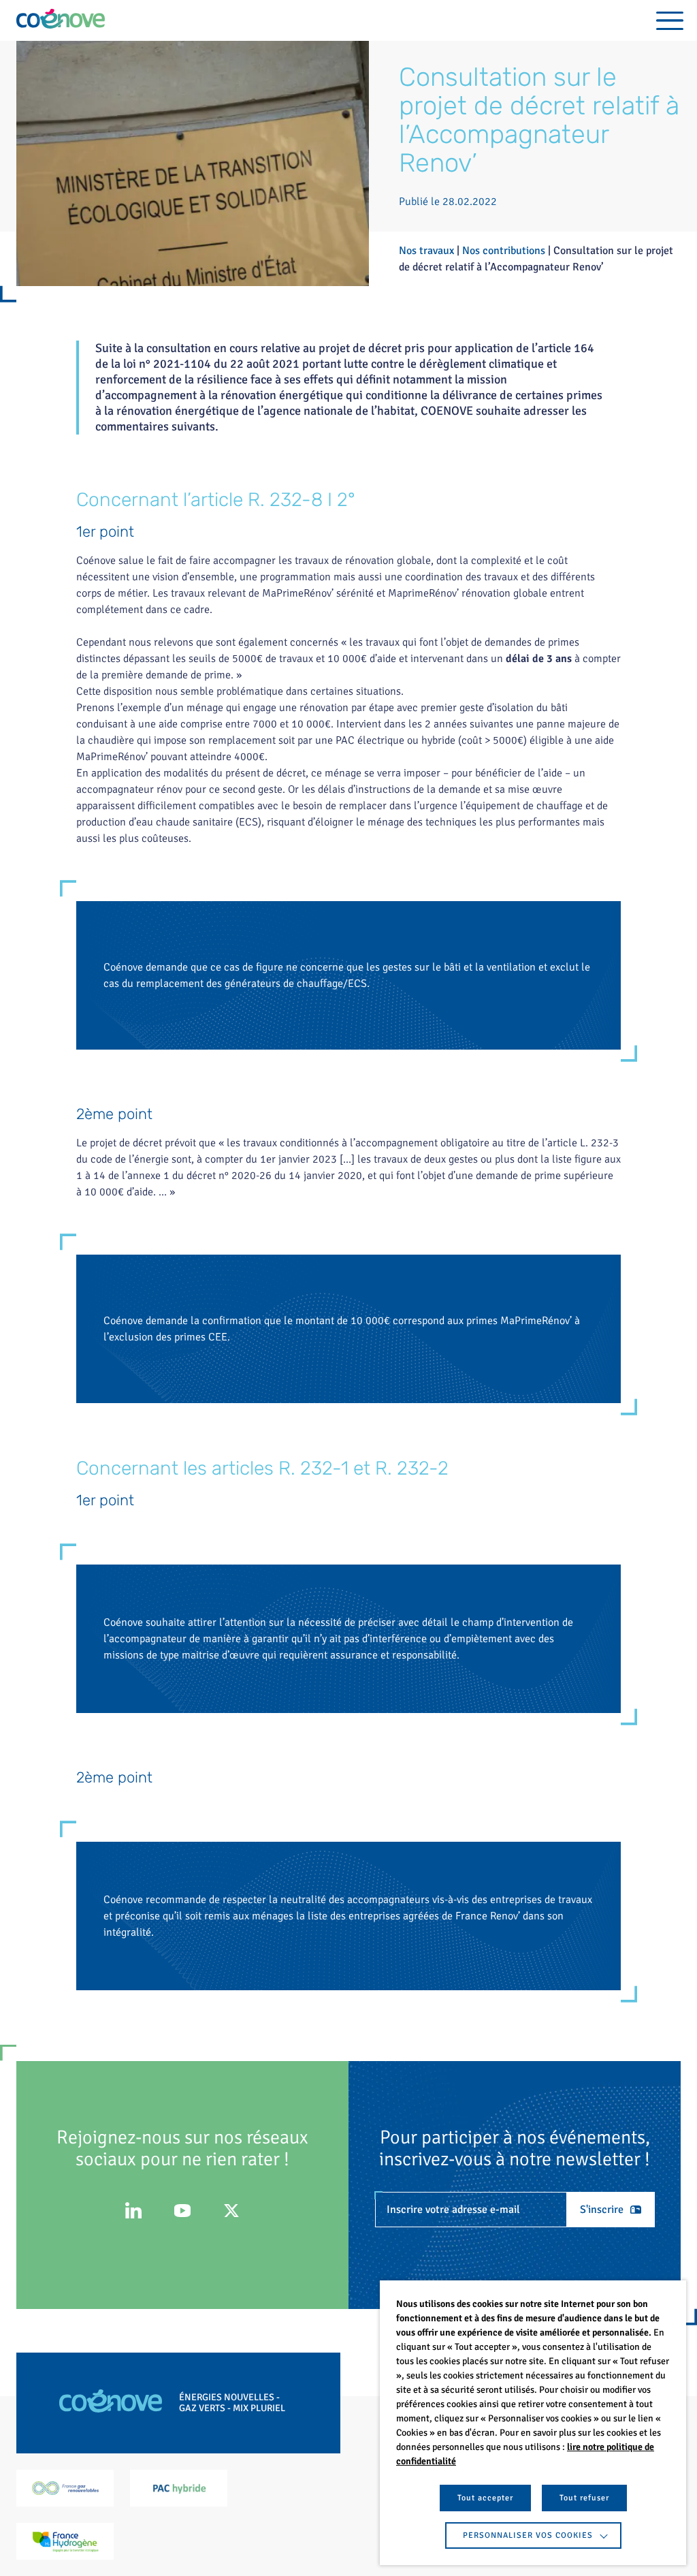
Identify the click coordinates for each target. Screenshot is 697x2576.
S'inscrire (602, 2210)
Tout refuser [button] (584, 2498)
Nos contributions (504, 251)
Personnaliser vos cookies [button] (528, 2535)
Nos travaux (426, 251)
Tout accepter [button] (485, 2498)
